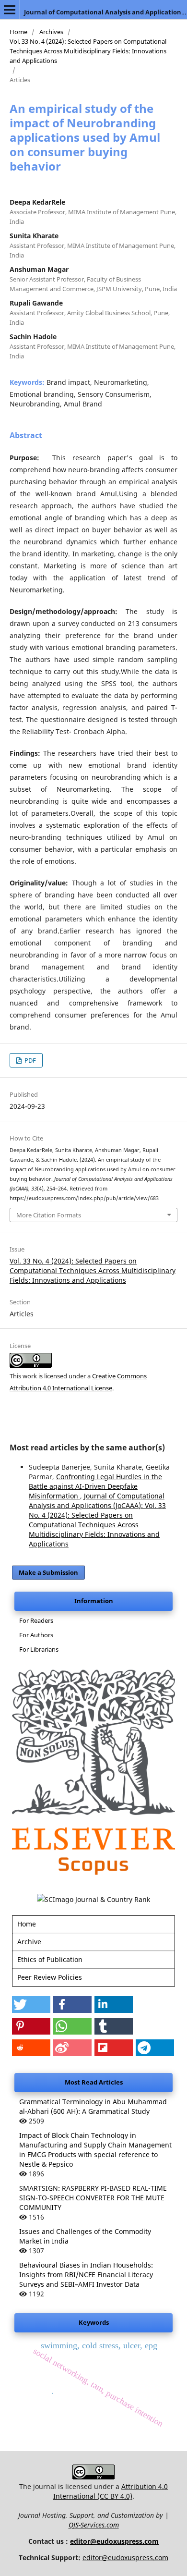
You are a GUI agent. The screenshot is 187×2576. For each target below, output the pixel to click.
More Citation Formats (49, 1215)
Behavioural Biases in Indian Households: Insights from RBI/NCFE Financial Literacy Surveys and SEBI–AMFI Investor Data (86, 2275)
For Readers (36, 1620)
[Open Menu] (10, 10)
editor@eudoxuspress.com (114, 2541)
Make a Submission (48, 1572)
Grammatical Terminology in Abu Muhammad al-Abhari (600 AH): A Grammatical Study (93, 2106)
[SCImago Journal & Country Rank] (93, 1899)
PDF (29, 1060)
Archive (29, 1942)
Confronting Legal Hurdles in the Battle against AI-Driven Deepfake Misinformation (95, 1486)
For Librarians (39, 1649)
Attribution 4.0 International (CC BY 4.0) (111, 2491)
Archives (51, 32)
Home (18, 32)
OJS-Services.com (94, 2525)
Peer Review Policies (50, 1977)
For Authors (36, 1635)
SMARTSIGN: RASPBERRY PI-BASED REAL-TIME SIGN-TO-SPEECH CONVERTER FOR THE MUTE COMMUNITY (93, 2198)
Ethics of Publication (50, 1959)
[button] (31, 2005)
